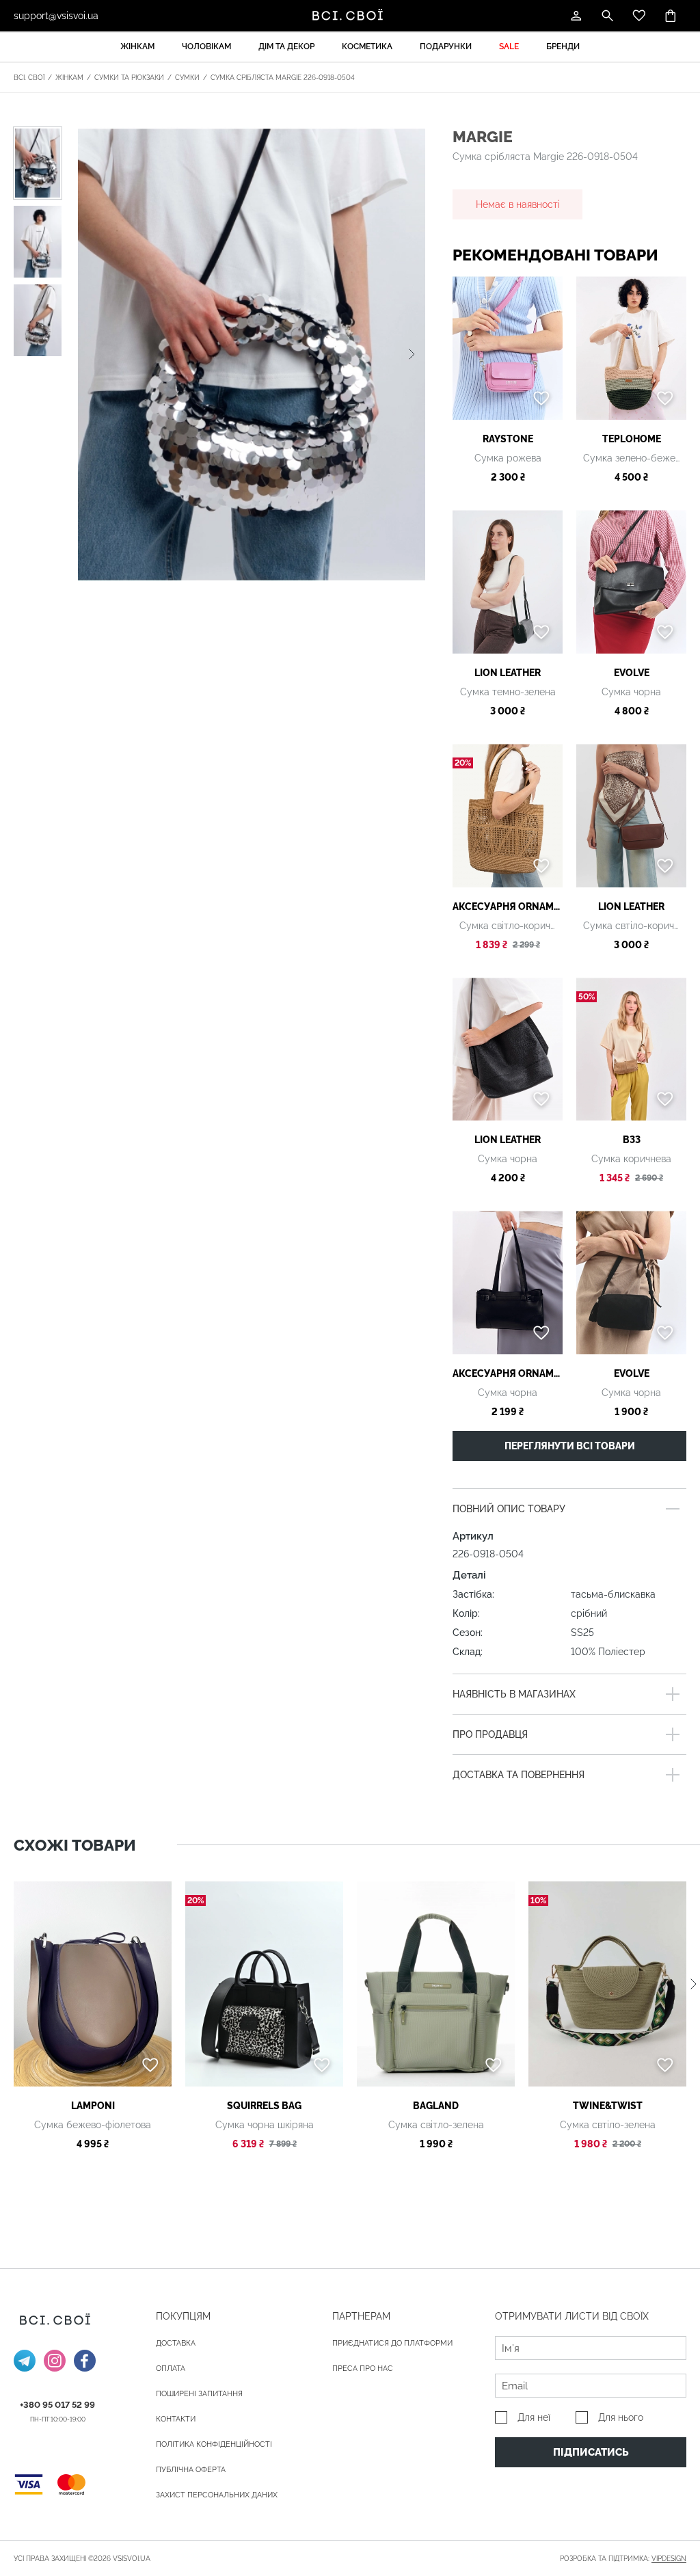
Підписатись (591, 2452)
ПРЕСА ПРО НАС (363, 2369)
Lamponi (93, 2106)
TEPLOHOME (632, 439)
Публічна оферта (191, 2470)
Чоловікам (206, 46)
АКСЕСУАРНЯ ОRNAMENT (508, 907)
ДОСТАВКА (176, 2343)
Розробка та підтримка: (623, 2559)
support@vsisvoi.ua (56, 16)
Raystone (508, 439)
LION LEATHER (508, 673)
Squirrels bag (264, 2106)
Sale (509, 46)
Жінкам (137, 46)
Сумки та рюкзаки (129, 78)
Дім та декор (286, 46)
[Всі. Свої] (350, 16)
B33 (632, 1140)
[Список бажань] (639, 16)
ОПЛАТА (171, 2369)
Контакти (176, 2419)
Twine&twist (608, 2106)
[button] (412, 354)
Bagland (436, 2106)
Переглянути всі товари (570, 1446)
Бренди (563, 46)
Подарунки (446, 46)
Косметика (367, 46)
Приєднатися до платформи (392, 2343)
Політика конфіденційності (214, 2444)
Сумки (187, 78)
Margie (483, 136)
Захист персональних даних (217, 2495)
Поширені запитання (199, 2394)
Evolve (632, 673)
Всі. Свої (29, 78)
